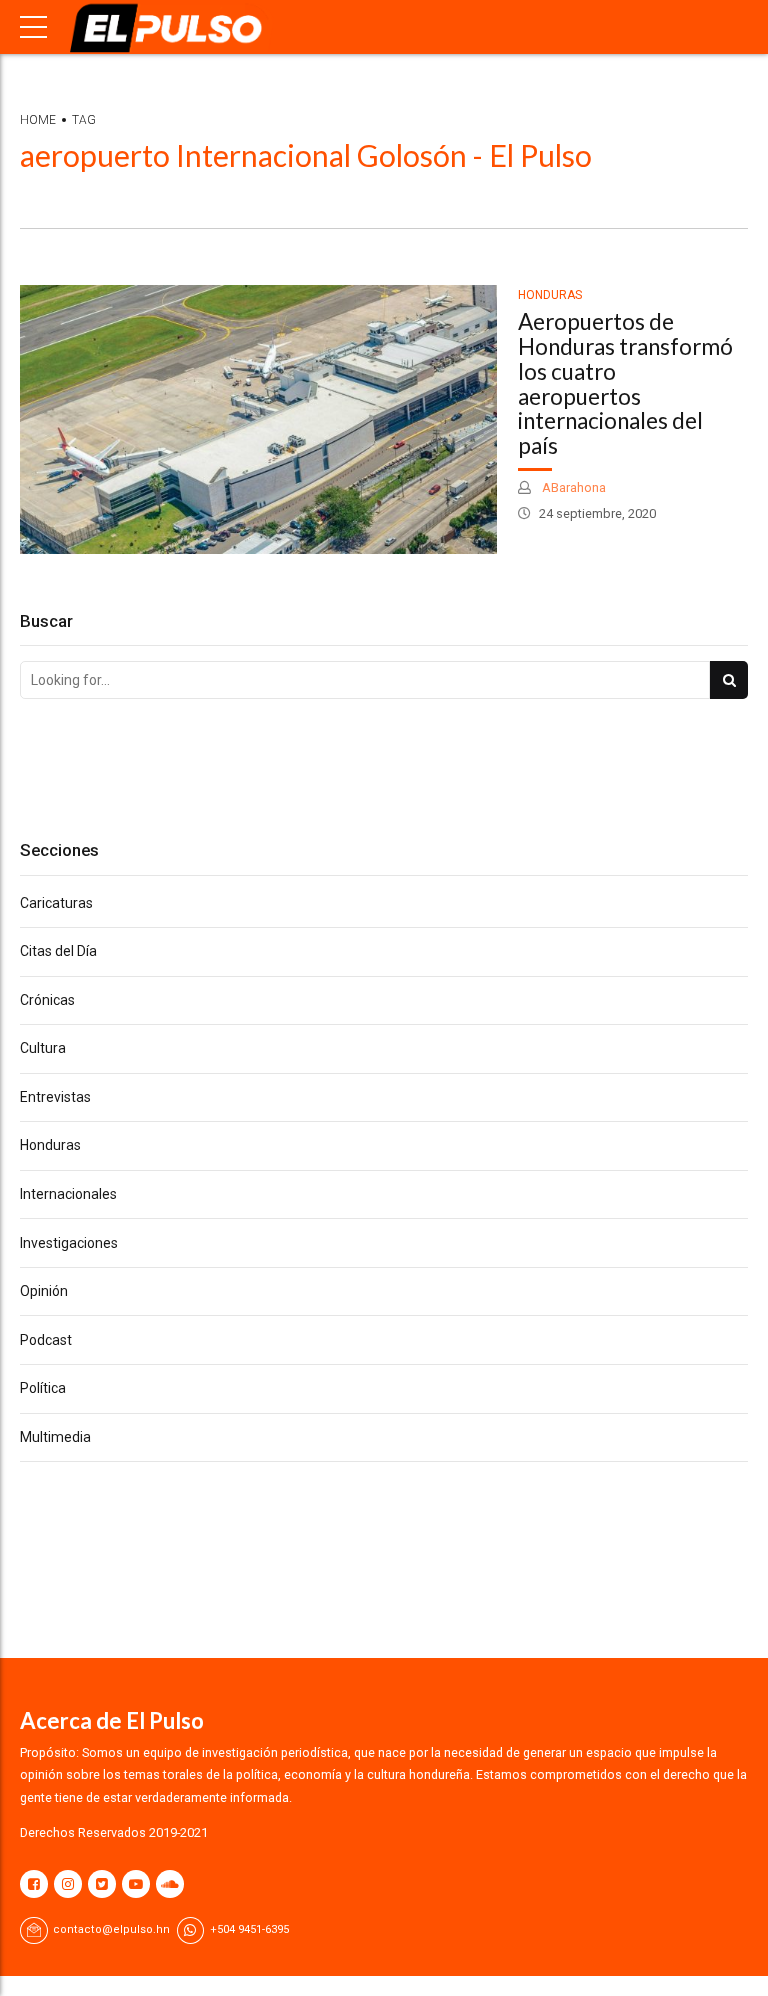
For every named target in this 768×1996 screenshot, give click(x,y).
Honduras (550, 295)
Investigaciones (69, 1243)
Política (43, 1388)
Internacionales (68, 1194)
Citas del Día (58, 951)
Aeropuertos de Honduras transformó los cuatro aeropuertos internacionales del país (625, 383)
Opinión (44, 1291)
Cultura (43, 1048)
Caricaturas (56, 903)
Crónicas (47, 1000)
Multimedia (55, 1437)
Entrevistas (55, 1097)
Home (38, 120)
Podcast (46, 1340)
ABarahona (572, 487)
